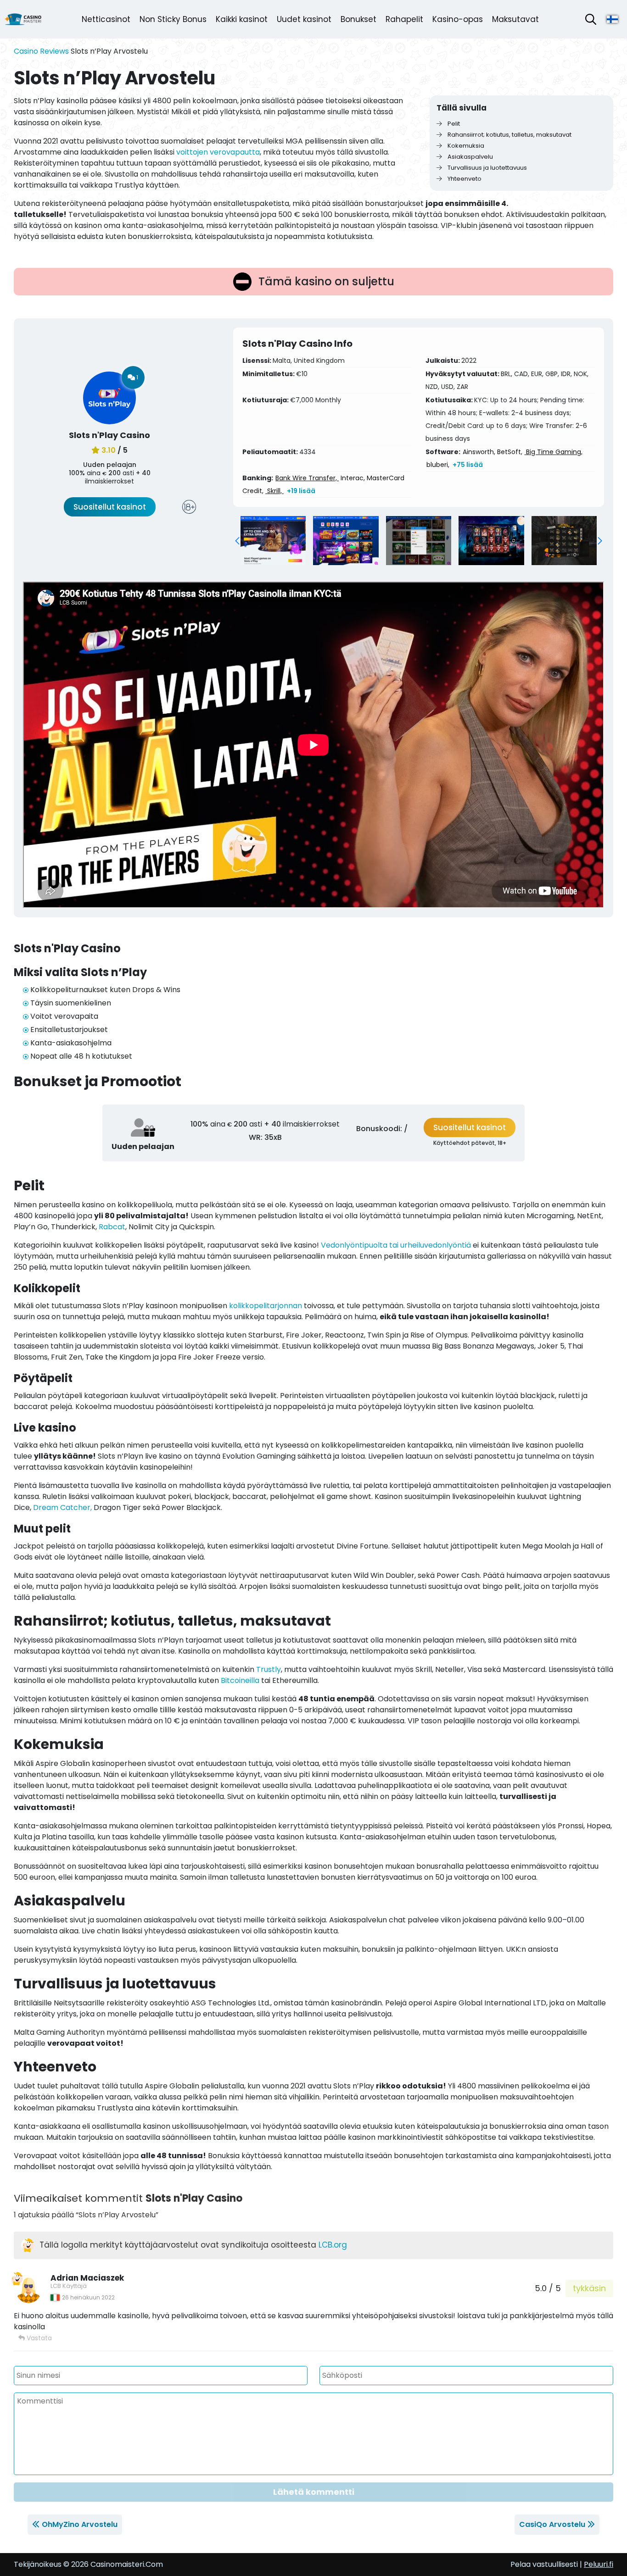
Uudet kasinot (304, 19)
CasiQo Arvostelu (552, 2524)
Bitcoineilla (240, 1680)
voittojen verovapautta (218, 152)
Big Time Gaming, (553, 452)
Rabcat (112, 1227)
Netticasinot (106, 19)
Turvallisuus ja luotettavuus (487, 168)
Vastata (38, 2338)
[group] (273, 541)
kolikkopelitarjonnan (266, 1306)
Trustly (269, 1669)
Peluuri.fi (599, 2564)
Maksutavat (515, 19)
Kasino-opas (458, 19)
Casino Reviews (41, 51)
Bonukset (358, 19)
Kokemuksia (465, 146)
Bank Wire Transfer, (307, 478)
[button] (237, 541)
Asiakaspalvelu (470, 157)
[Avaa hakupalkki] (591, 19)
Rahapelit (404, 19)
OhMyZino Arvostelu (80, 2524)
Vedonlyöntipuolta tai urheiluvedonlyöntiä (396, 1245)
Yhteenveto (464, 179)
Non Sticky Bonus (173, 19)
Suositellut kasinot (110, 507)
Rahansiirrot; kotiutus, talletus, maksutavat (509, 135)
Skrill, (274, 491)
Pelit (453, 124)
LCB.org (333, 2245)
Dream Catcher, (62, 1507)
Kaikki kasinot (242, 19)
